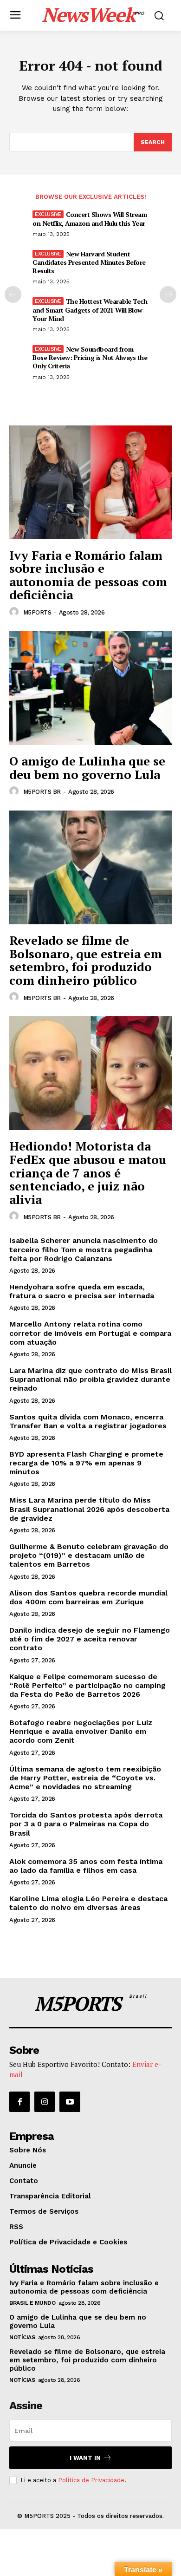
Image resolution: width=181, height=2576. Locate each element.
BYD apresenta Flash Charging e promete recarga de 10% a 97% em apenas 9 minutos (86, 1463)
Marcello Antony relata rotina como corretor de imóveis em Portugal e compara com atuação (90, 1333)
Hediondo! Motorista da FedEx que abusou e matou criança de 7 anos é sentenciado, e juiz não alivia (88, 1172)
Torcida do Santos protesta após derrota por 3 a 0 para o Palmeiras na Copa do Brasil (86, 1824)
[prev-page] (13, 294)
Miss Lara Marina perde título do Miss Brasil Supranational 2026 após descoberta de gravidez (89, 1509)
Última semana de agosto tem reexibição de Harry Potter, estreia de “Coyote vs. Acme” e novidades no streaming (85, 1778)
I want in (85, 2458)
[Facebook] (19, 2102)
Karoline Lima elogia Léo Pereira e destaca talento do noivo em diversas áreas (88, 1903)
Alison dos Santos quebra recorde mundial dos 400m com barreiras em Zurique (88, 1597)
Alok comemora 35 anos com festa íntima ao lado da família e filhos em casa (86, 1866)
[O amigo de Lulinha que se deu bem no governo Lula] (90, 688)
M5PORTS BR (42, 792)
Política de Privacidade (91, 2480)
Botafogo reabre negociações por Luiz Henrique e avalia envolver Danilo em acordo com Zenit (81, 1731)
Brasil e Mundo (32, 2303)
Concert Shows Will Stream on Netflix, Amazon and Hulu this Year (90, 219)
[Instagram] (45, 2102)
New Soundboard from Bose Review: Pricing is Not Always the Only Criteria (90, 357)
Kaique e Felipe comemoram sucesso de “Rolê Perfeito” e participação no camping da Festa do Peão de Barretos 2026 (87, 1685)
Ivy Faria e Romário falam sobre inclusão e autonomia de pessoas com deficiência (88, 575)
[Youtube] (70, 2102)
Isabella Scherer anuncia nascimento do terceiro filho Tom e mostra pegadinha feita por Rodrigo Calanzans (84, 1249)
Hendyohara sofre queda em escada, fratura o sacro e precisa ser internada (82, 1291)
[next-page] (168, 294)
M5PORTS (37, 612)
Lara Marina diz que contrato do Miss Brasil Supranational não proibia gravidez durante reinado (90, 1379)
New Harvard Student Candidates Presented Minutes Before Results (89, 262)
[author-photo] (15, 612)
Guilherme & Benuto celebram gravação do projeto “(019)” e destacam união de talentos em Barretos (89, 1555)
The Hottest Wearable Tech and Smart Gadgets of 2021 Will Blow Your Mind (90, 310)
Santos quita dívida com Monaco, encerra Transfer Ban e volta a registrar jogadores (88, 1421)
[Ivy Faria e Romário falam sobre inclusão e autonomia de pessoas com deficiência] (90, 482)
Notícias (22, 2337)
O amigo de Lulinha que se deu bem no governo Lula (87, 768)
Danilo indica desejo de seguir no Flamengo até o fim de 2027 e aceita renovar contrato (90, 1639)
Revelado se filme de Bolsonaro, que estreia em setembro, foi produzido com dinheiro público (86, 960)
